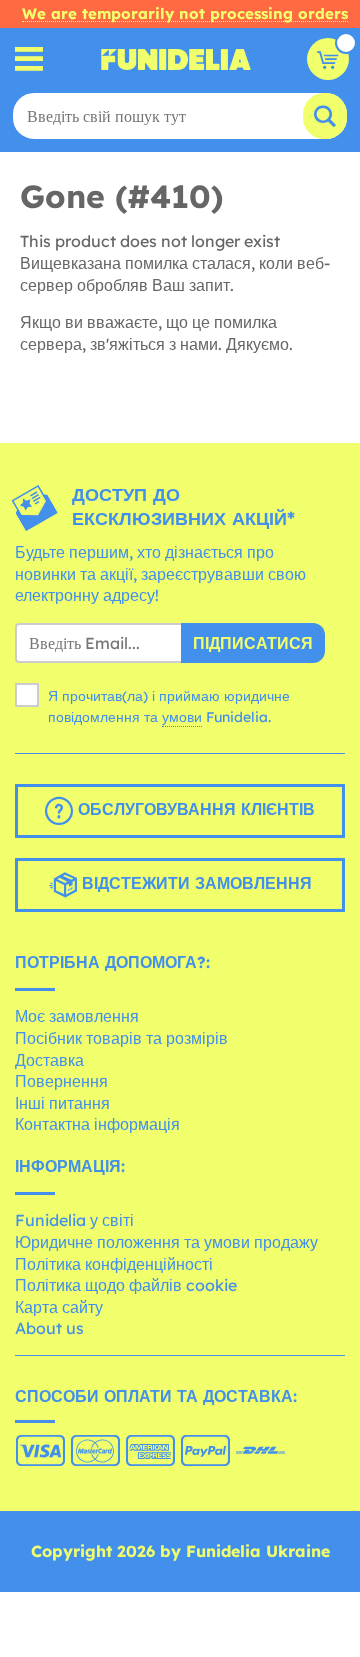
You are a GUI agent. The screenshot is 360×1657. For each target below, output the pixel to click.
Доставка (49, 1060)
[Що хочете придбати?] (29, 59)
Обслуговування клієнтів (194, 809)
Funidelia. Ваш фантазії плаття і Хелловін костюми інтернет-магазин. (176, 59)
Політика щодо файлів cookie (126, 1285)
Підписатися (253, 643)
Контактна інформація (97, 1124)
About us (49, 1328)
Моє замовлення (77, 1016)
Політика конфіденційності (114, 1264)
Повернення (61, 1081)
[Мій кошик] (328, 59)
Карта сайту (59, 1307)
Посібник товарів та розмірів (121, 1038)
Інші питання (62, 1103)
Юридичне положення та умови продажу (166, 1242)
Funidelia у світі (74, 1220)
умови (182, 717)
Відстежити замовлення (194, 883)
